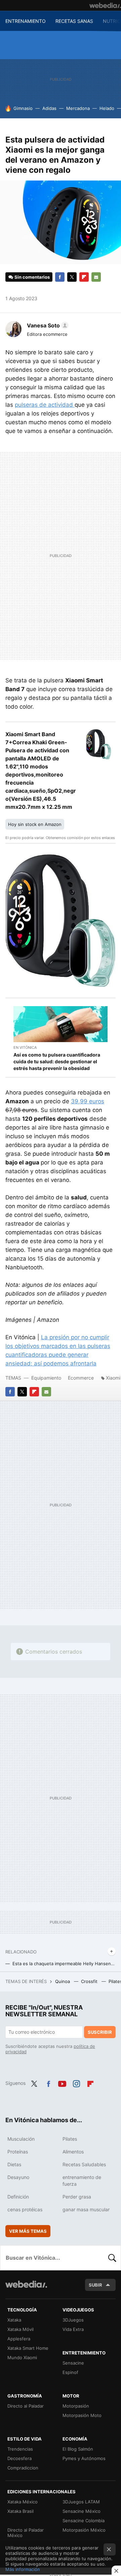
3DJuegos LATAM (81, 2502)
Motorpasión (76, 2406)
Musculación (21, 2139)
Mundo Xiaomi (22, 2357)
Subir (95, 2285)
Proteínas (18, 2152)
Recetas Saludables (84, 2164)
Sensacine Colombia (84, 2521)
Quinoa (63, 1981)
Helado (107, 108)
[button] (47, 325)
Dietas (14, 2164)
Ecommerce (81, 1378)
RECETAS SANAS (74, 21)
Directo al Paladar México (26, 2533)
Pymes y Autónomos (84, 2458)
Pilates (70, 2139)
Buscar (112, 2258)
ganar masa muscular (86, 2209)
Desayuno (18, 2177)
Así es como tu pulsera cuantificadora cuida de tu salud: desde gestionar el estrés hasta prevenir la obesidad (57, 1061)
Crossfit (90, 1981)
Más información (23, 2569)
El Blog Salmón (78, 2449)
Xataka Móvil (21, 2329)
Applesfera (19, 2339)
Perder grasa (77, 2197)
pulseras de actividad (45, 405)
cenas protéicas (25, 2209)
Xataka (14, 2320)
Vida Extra (73, 2329)
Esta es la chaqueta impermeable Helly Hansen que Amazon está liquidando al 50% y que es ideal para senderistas (64, 1964)
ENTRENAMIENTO (26, 21)
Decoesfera (19, 2458)
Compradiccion (23, 2468)
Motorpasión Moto (82, 2415)
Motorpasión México (84, 2530)
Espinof (70, 2372)
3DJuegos (73, 2320)
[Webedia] (105, 5)
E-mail (96, 277)
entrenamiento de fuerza (82, 2181)
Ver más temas (28, 2231)
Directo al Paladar (26, 2406)
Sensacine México (82, 2511)
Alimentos (73, 2152)
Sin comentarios (32, 277)
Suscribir (100, 2032)
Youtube (62, 2083)
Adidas (49, 108)
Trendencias (20, 2449)
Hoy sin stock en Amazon (35, 824)
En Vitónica (25, 1047)
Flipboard (84, 277)
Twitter (72, 277)
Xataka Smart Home (28, 2348)
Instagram (76, 2083)
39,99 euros (88, 1101)
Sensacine (73, 2363)
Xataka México (23, 2502)
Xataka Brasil (21, 2511)
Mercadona (78, 108)
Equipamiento (46, 1378)
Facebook (60, 277)
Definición (18, 2197)
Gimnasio (23, 108)
